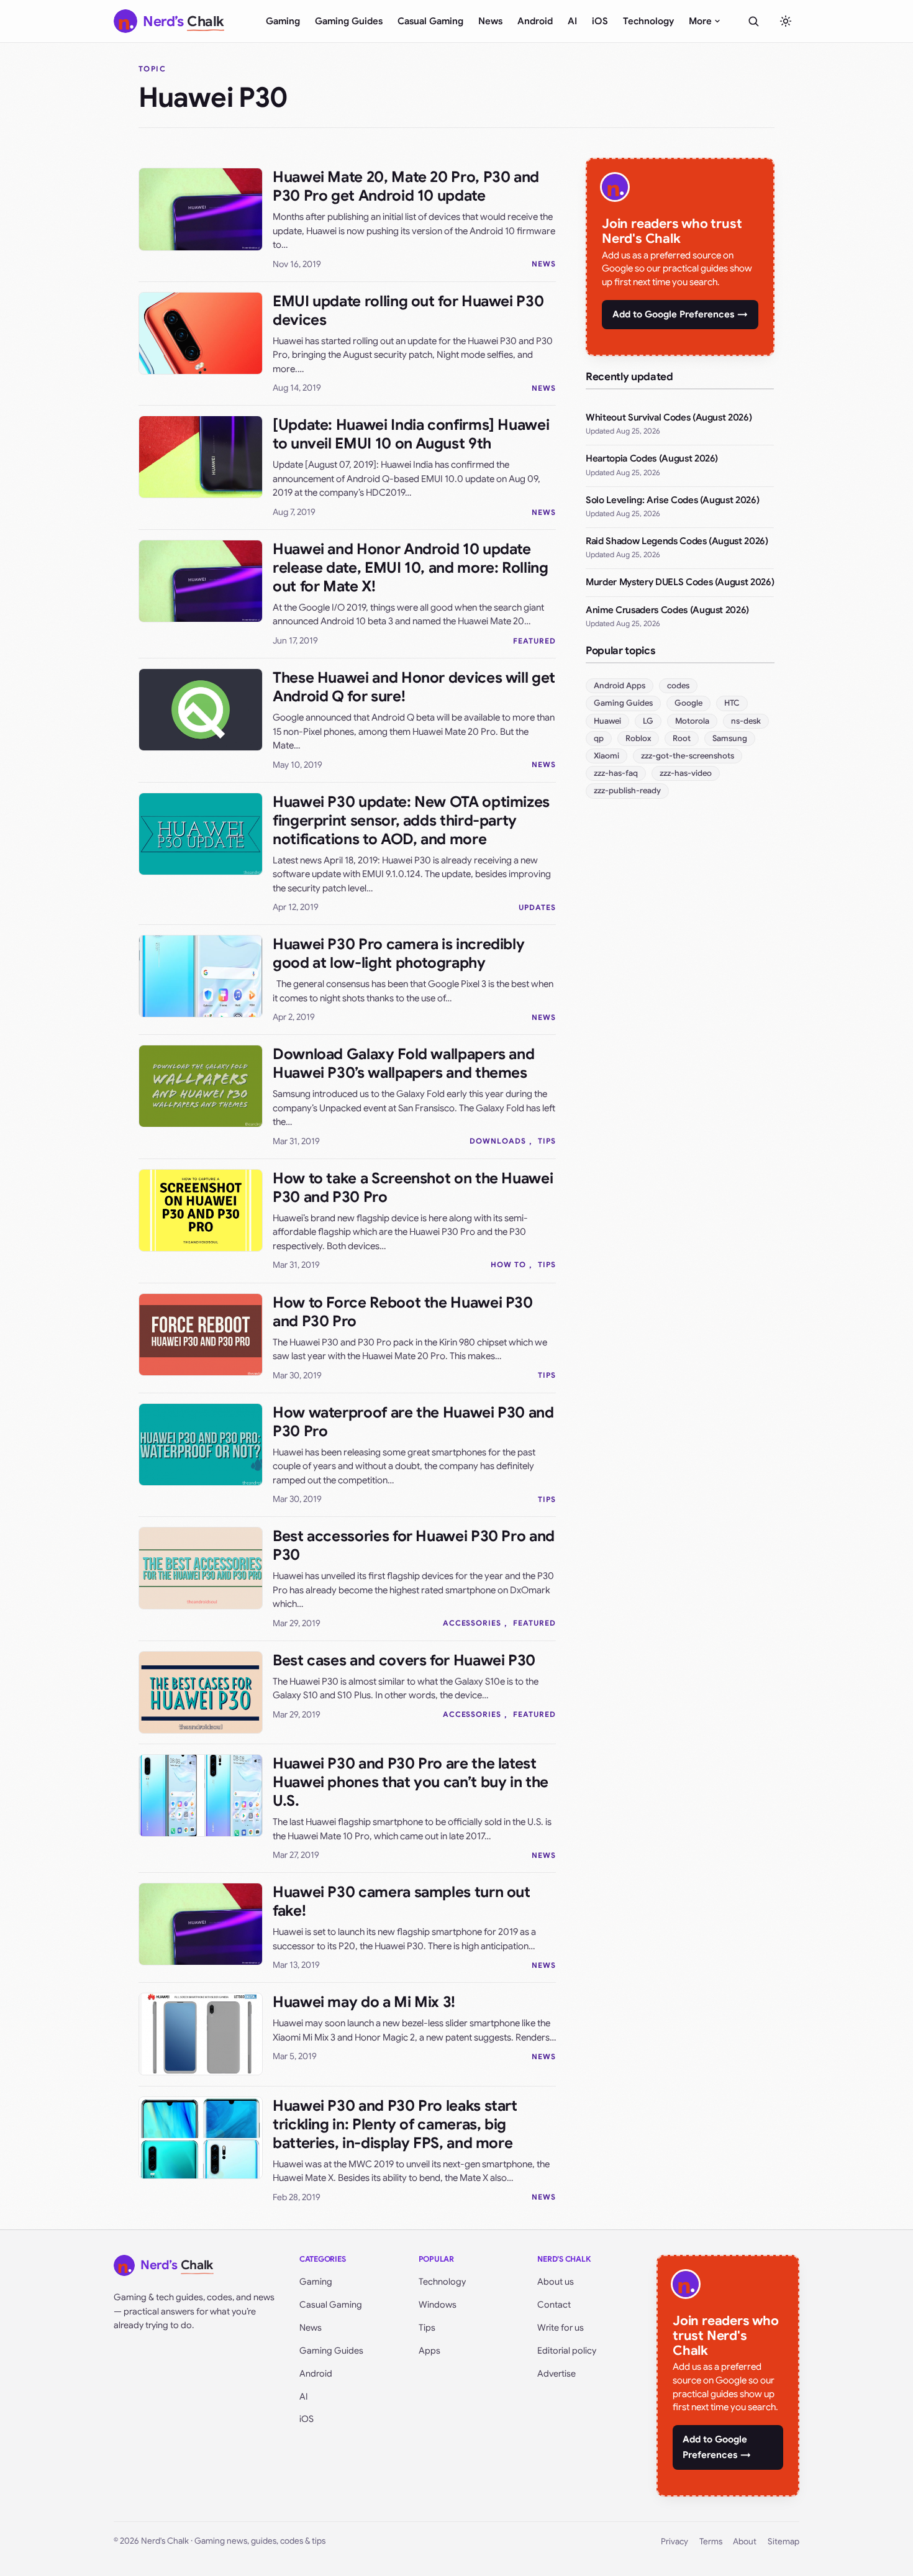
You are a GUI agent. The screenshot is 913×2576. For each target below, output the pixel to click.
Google (688, 703)
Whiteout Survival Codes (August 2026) (669, 417)
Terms (711, 2542)
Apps (429, 2351)
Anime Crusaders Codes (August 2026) (667, 610)
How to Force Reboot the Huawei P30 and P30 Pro (403, 1312)
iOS (600, 21)
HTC (732, 703)
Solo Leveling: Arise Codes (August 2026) (672, 500)
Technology (648, 21)
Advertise (556, 2373)
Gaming (283, 21)
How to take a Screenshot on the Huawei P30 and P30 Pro (413, 1188)
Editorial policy (567, 2351)
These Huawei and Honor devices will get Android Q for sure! (414, 687)
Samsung (730, 738)
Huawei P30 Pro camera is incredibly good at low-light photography (398, 953)
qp (599, 738)
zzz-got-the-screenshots (688, 756)
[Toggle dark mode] (786, 21)
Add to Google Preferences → (680, 314)
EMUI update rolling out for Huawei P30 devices (408, 311)
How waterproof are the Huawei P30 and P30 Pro (413, 1422)
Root (682, 738)
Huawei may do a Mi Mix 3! (364, 2002)
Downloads (498, 1141)
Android (535, 21)
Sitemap (784, 2542)
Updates (537, 907)
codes (678, 685)
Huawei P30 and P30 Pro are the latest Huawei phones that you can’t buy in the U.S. (411, 1782)
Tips (547, 1141)
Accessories (472, 1623)
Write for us (561, 2328)
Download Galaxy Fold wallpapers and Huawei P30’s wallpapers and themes (403, 1063)
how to (508, 1264)
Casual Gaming (430, 21)
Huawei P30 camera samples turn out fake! (402, 1901)
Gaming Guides (349, 21)
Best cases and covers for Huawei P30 (404, 1660)
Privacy (675, 2542)
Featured (534, 641)
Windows (438, 2305)
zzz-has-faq (616, 773)
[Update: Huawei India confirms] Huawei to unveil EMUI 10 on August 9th (411, 434)
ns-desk (746, 721)
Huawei (607, 721)
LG (648, 721)
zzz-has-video (686, 773)
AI (572, 21)
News (490, 21)
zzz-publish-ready (627, 790)
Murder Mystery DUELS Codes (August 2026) (680, 582)
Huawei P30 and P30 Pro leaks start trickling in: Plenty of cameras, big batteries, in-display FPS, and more (395, 2124)
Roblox (638, 738)
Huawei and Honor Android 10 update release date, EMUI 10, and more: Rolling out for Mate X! (411, 568)
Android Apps (620, 685)
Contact (554, 2305)
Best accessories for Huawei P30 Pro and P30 (414, 1545)
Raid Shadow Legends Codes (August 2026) (677, 541)
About (745, 2542)
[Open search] (753, 21)
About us (556, 2282)
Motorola (692, 721)
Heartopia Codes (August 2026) (652, 458)
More (700, 21)
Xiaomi (606, 756)
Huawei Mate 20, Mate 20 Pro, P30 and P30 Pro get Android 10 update (406, 186)
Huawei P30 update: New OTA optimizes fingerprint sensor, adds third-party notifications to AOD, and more (411, 821)
